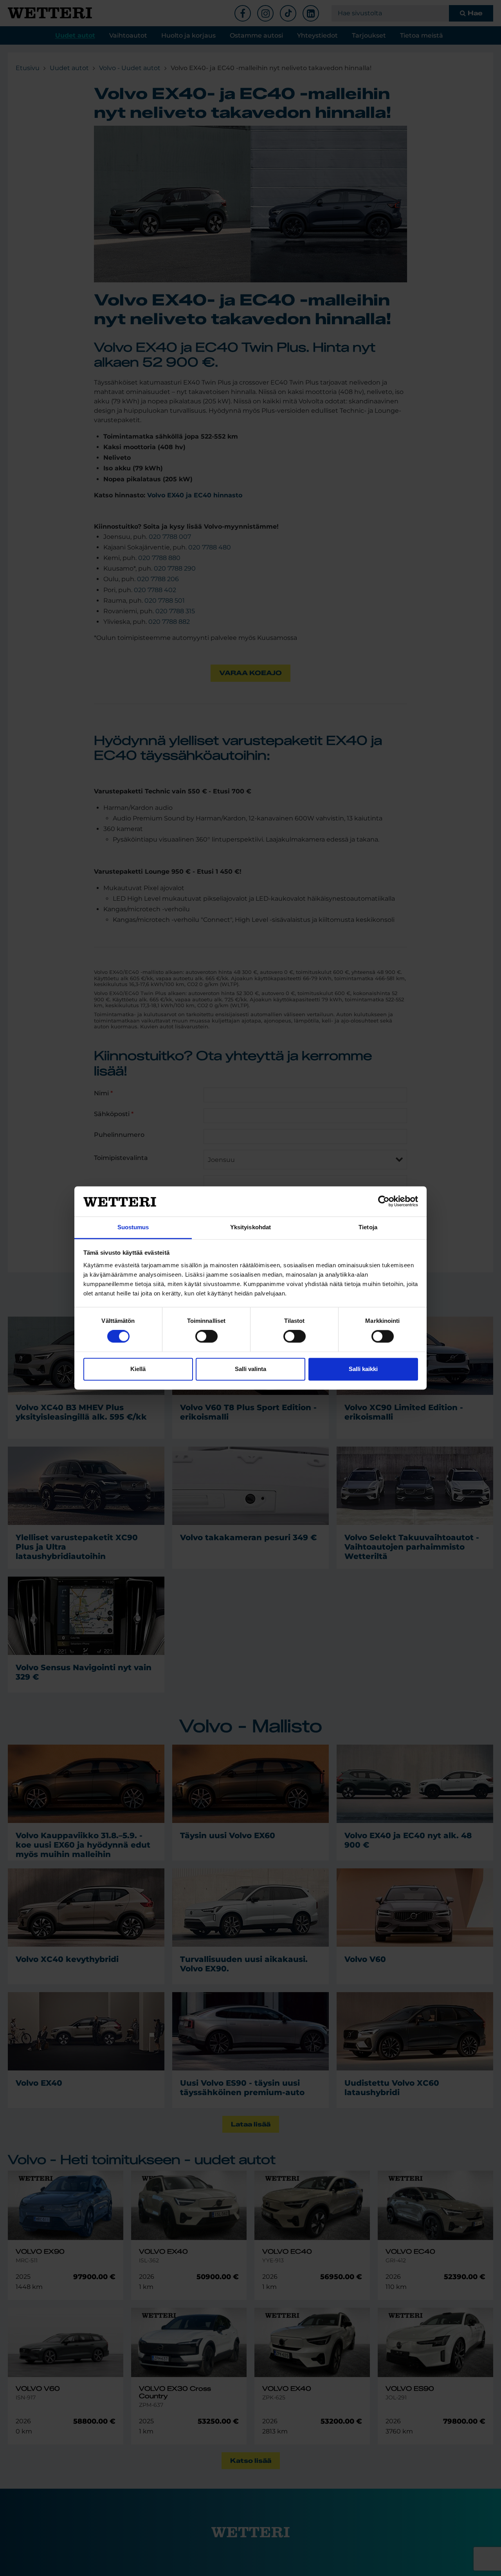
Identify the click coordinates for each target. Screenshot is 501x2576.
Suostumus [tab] (133, 1227)
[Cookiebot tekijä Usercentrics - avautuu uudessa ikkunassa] (384, 1201)
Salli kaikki (363, 1369)
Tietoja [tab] (368, 1227)
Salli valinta (250, 1369)
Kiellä (138, 1369)
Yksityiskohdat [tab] (250, 1227)
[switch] (206, 1337)
